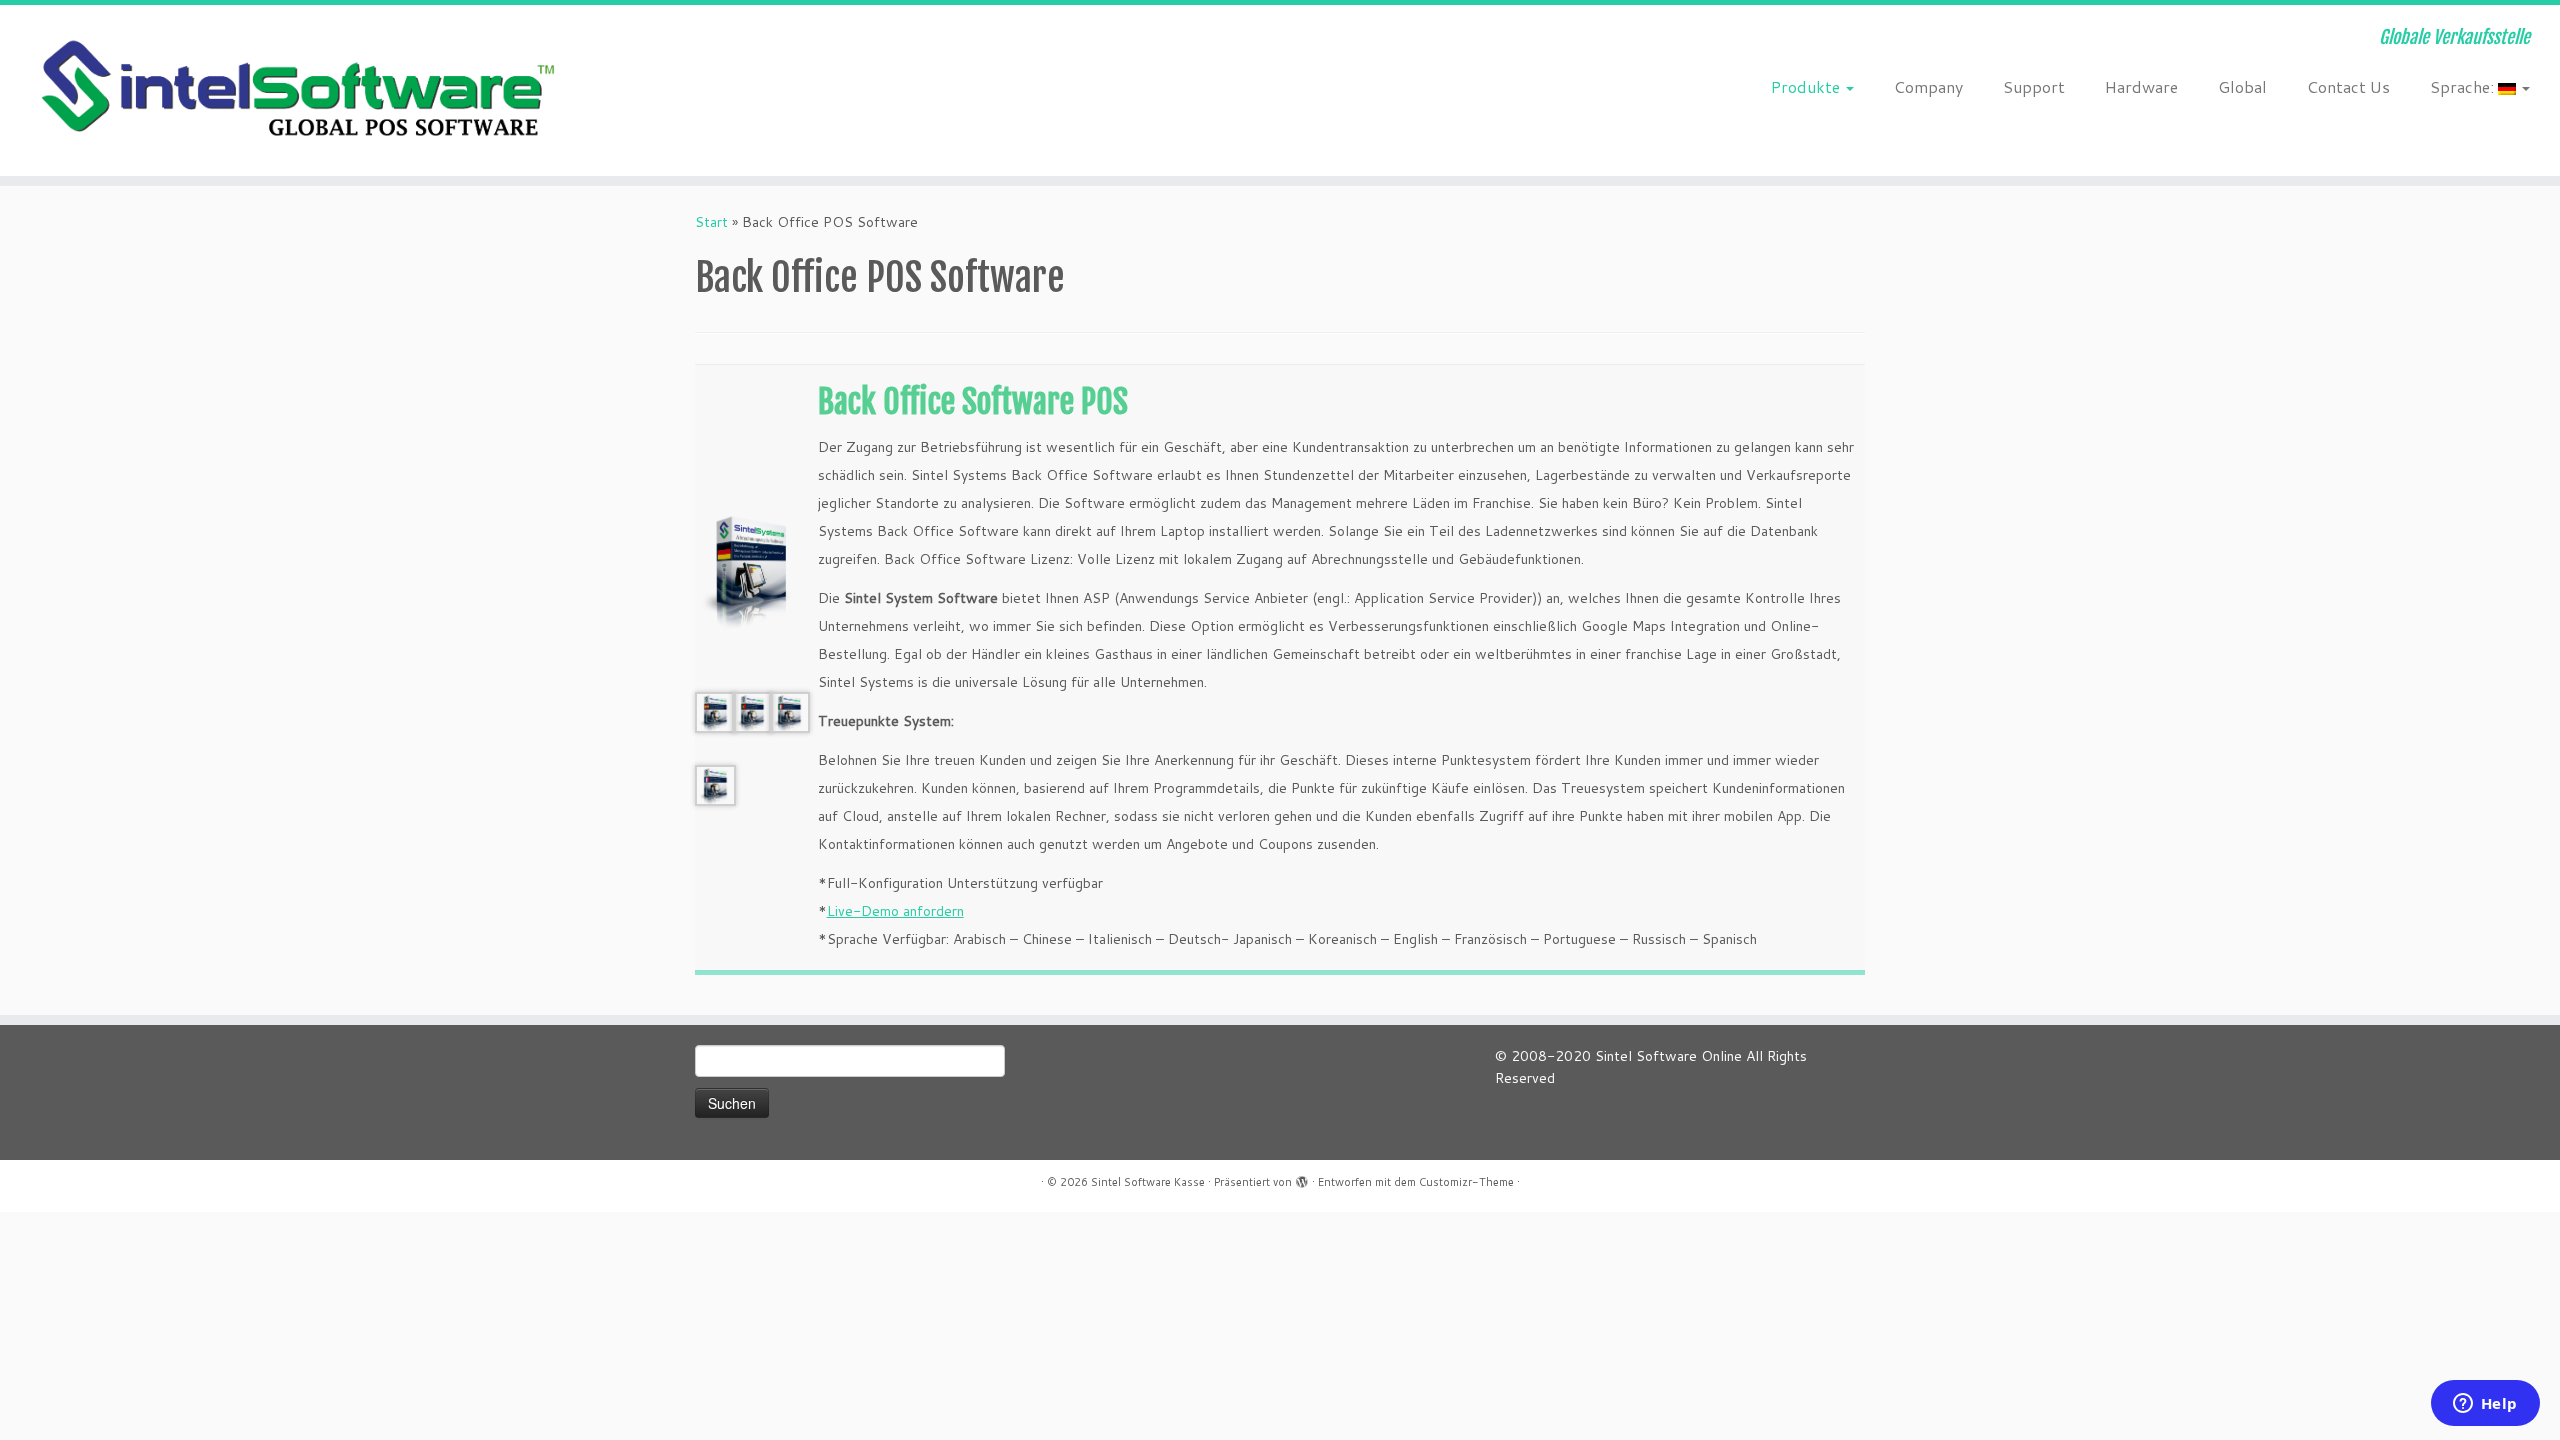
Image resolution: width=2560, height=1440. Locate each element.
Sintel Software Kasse (1148, 1182)
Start (711, 222)
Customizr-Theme (1466, 1182)
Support (2034, 86)
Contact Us (2348, 86)
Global (2242, 86)
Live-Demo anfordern (895, 911)
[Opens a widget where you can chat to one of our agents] (2485, 1405)
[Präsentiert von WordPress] (1302, 1178)
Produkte (1807, 86)
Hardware (2141, 86)
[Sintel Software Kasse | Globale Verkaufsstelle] (295, 90)
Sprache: (2464, 86)
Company (1928, 86)
